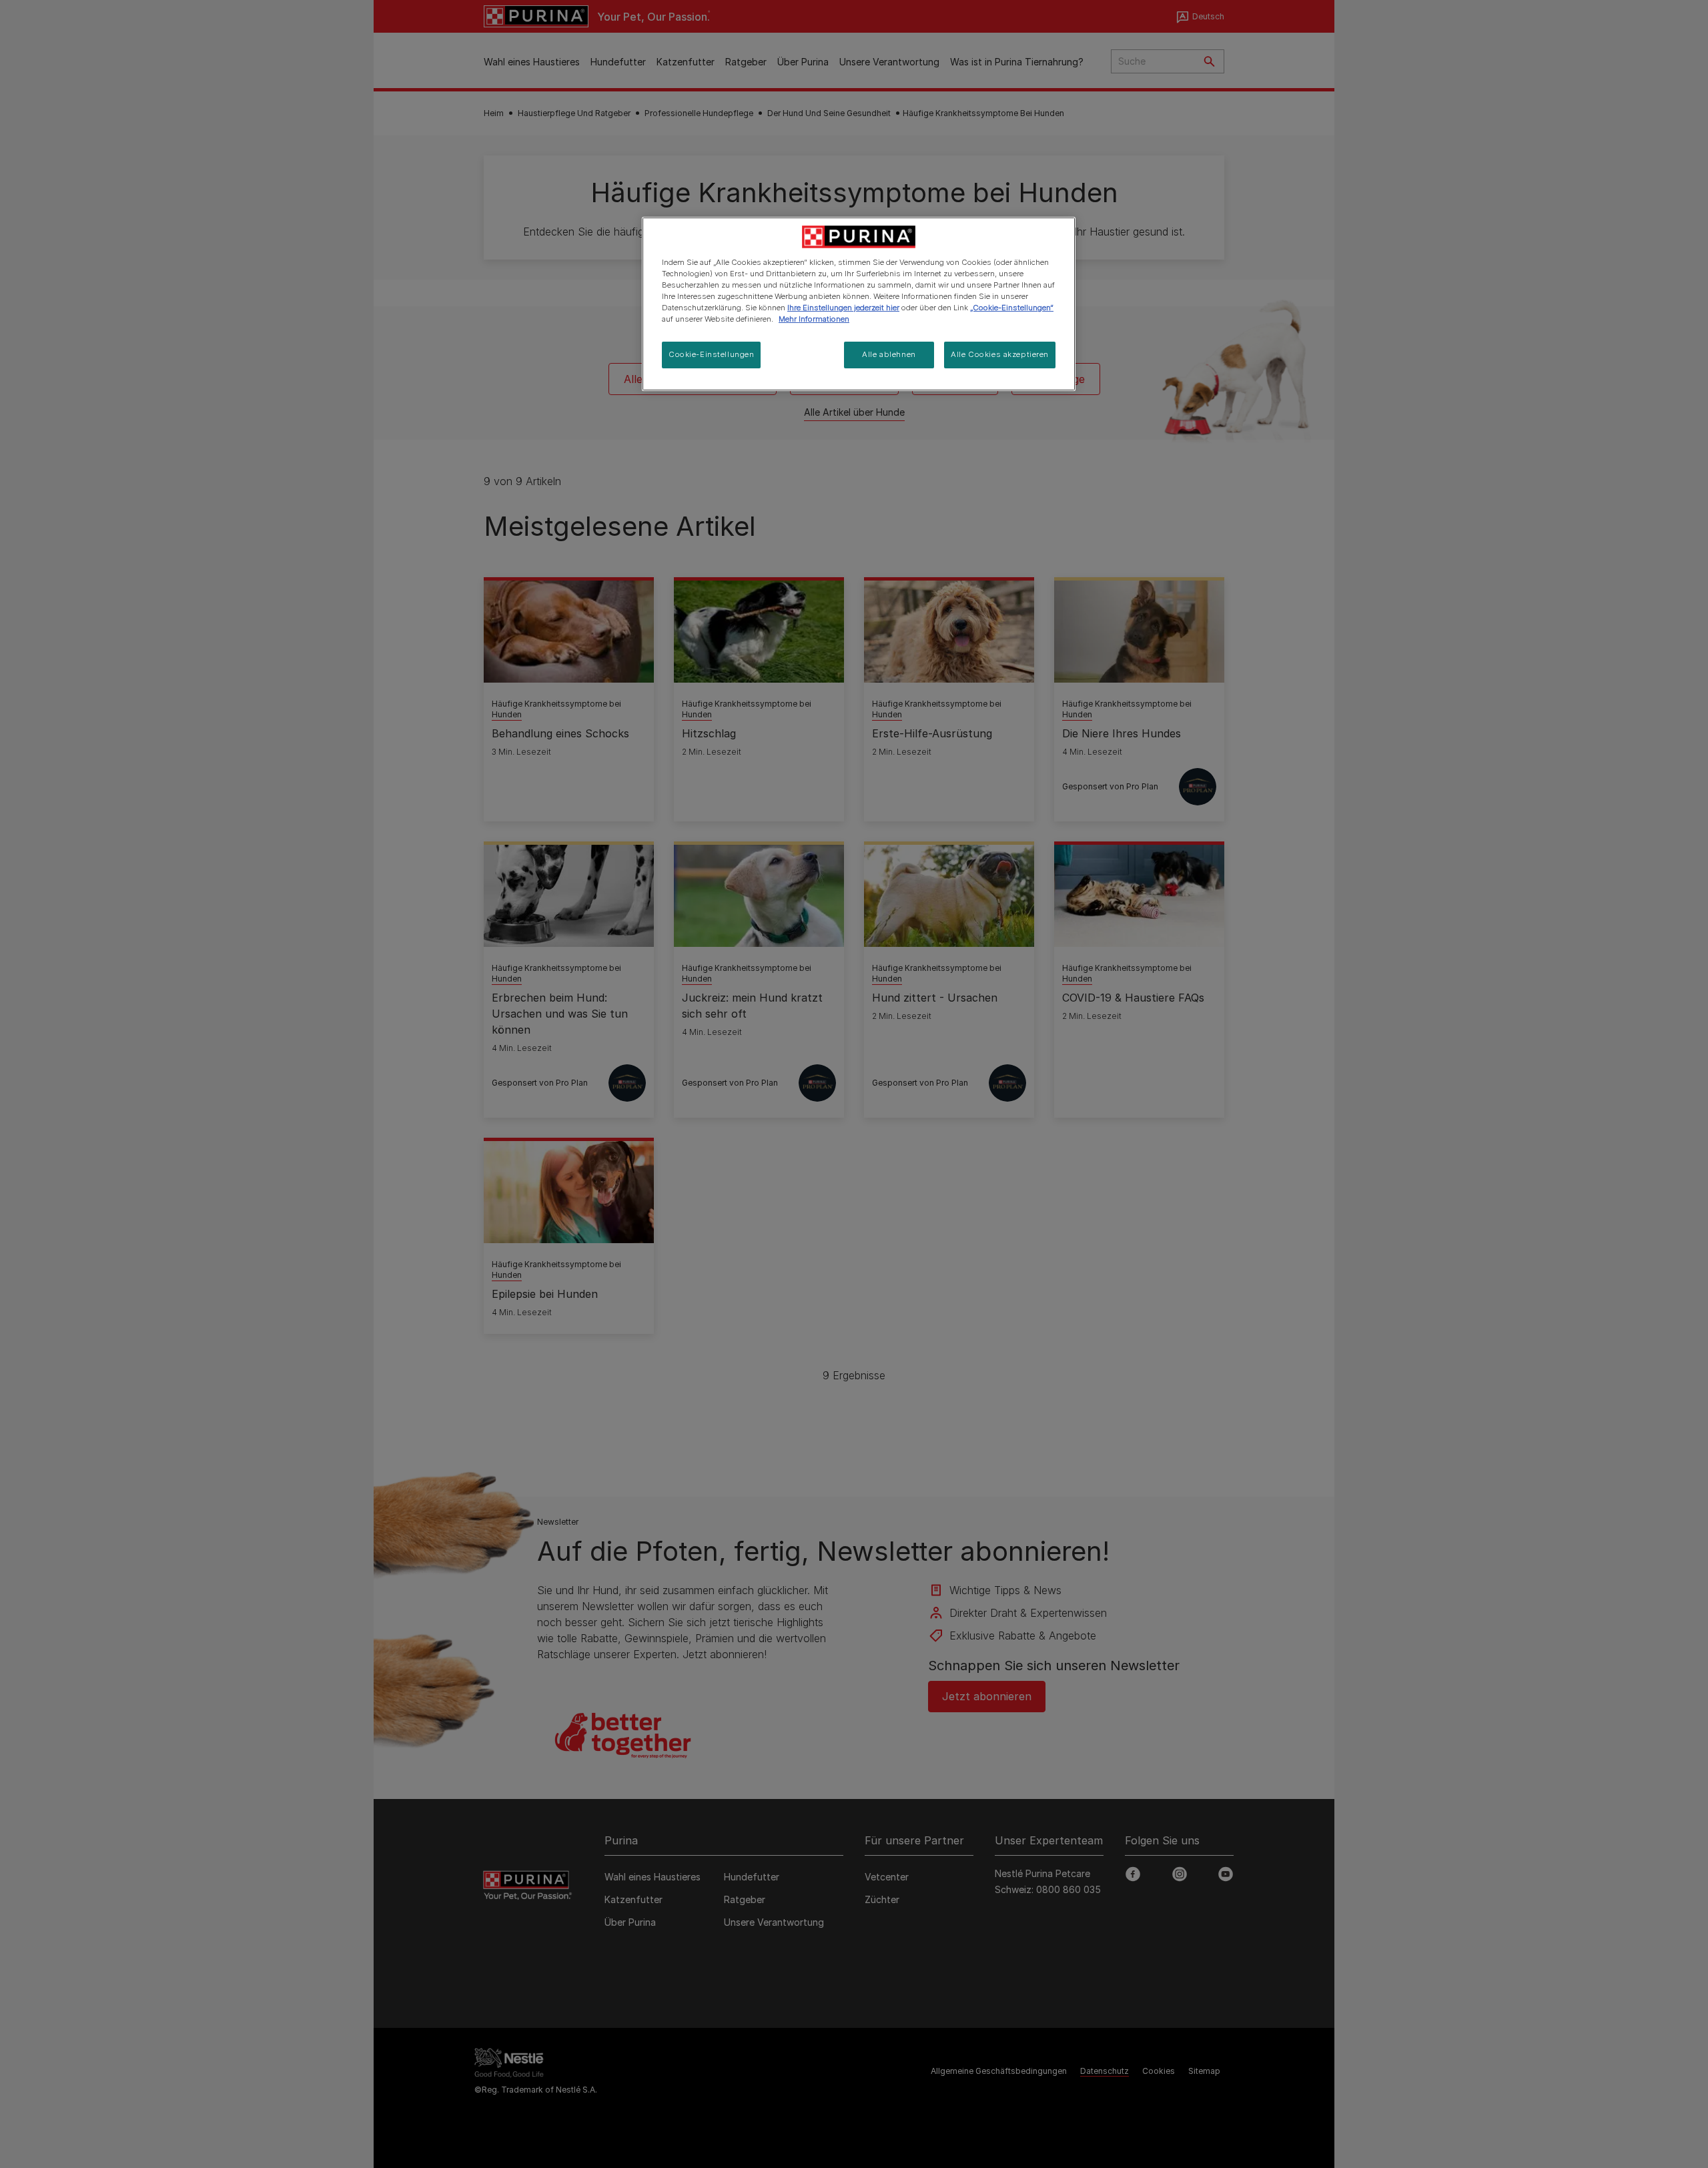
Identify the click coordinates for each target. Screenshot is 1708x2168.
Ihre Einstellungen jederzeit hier (843, 308)
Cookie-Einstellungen (711, 354)
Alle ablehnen (889, 354)
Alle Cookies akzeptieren (1000, 354)
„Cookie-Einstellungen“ (1012, 308)
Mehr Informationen (814, 319)
